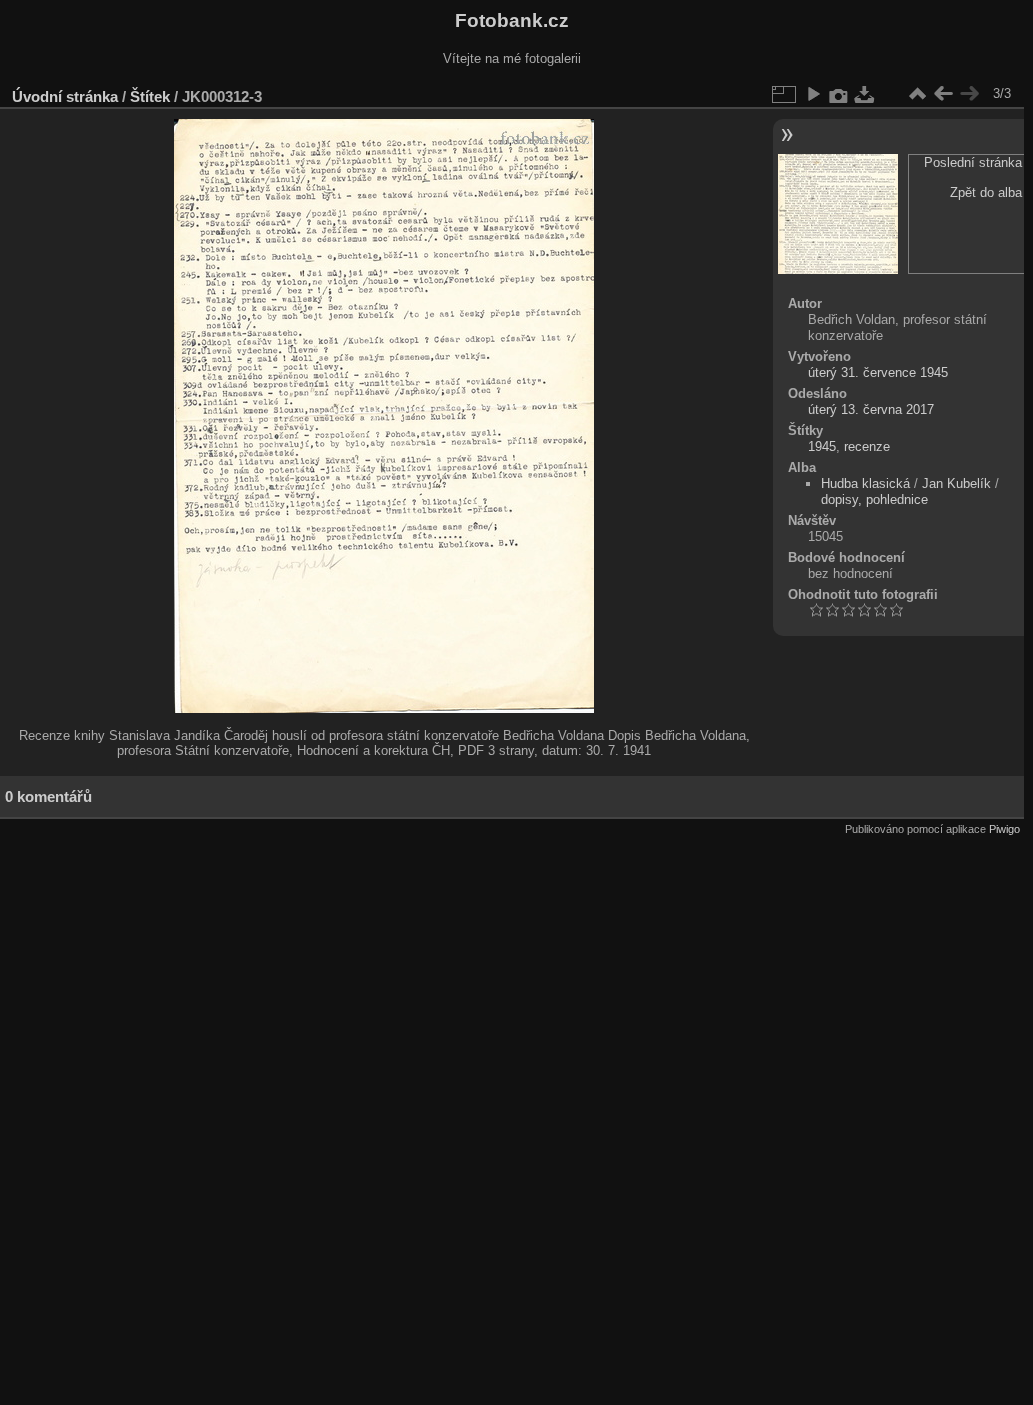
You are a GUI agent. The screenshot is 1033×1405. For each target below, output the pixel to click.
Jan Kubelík (956, 483)
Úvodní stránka (65, 96)
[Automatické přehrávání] (813, 94)
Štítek (150, 96)
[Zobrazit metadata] (839, 94)
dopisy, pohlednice (874, 499)
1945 (822, 446)
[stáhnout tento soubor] (865, 94)
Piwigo (1004, 829)
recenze (867, 446)
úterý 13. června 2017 (871, 409)
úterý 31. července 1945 (878, 372)
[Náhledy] (917, 94)
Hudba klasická (865, 483)
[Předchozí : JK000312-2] (943, 94)
